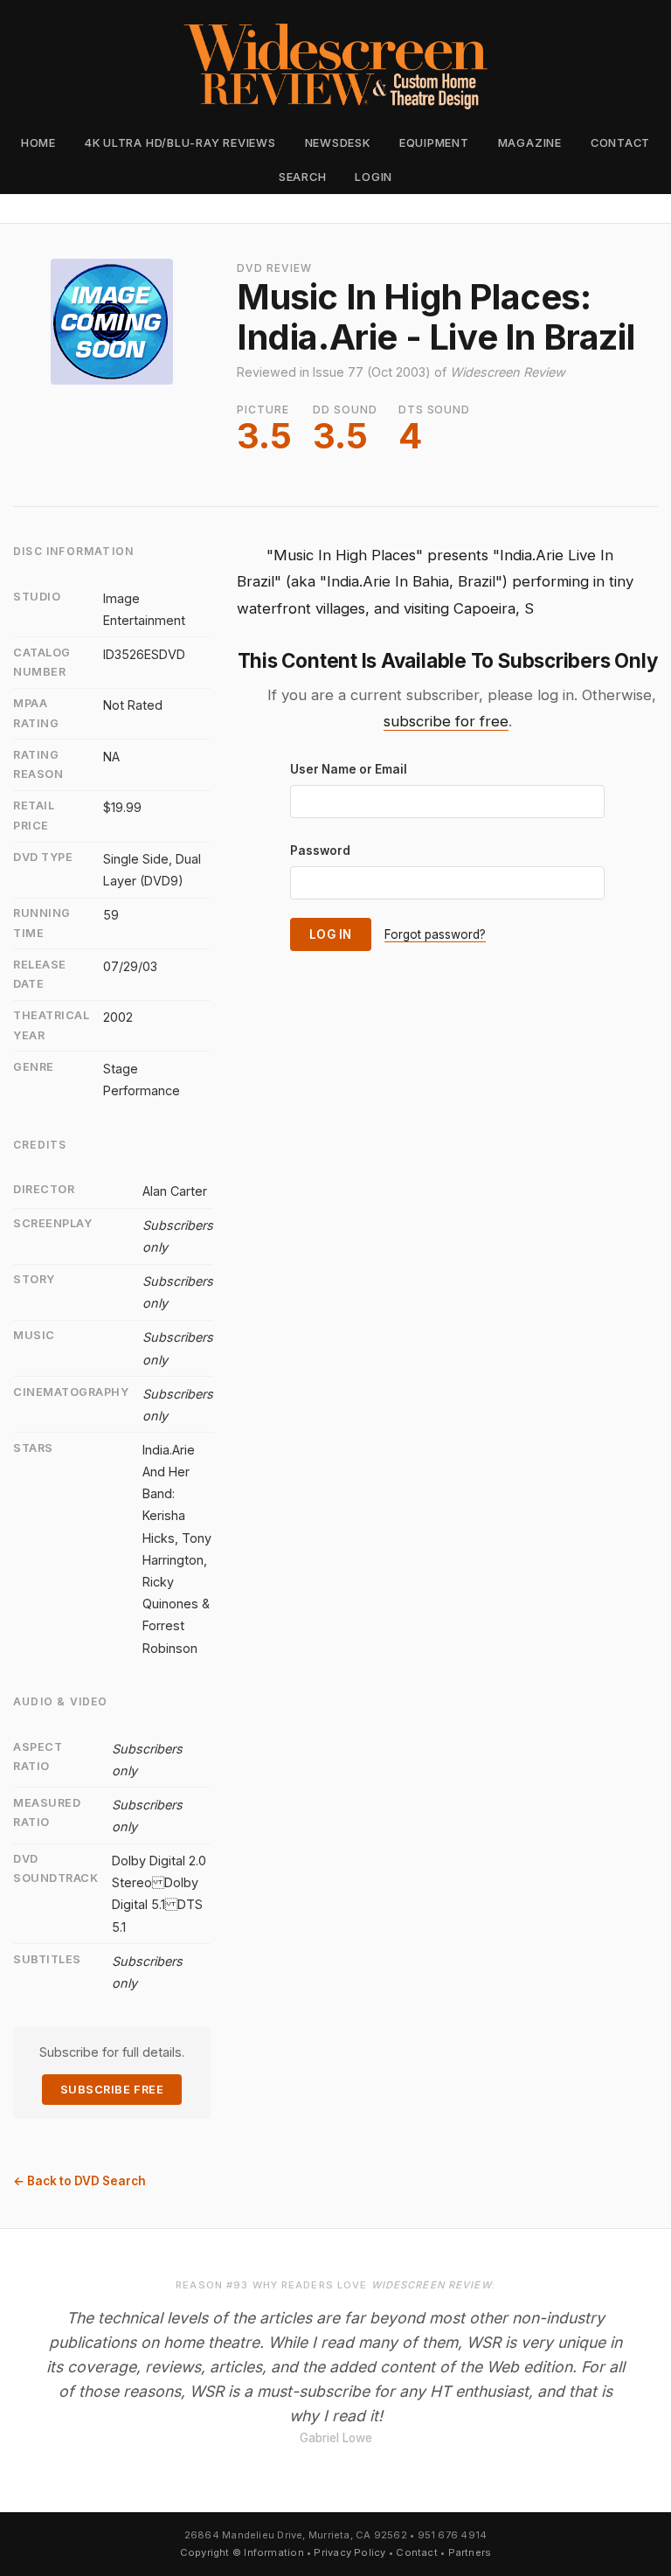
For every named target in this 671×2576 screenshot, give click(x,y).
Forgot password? (435, 934)
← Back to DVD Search (80, 2181)
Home (38, 143)
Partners (470, 2552)
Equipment (434, 143)
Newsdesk (338, 143)
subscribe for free (446, 721)
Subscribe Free (112, 2090)
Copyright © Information (242, 2552)
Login (374, 177)
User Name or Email (349, 769)
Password (320, 851)
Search (303, 177)
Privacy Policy (349, 2552)
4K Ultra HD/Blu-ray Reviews (180, 143)
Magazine (530, 143)
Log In (331, 934)
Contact (620, 143)
